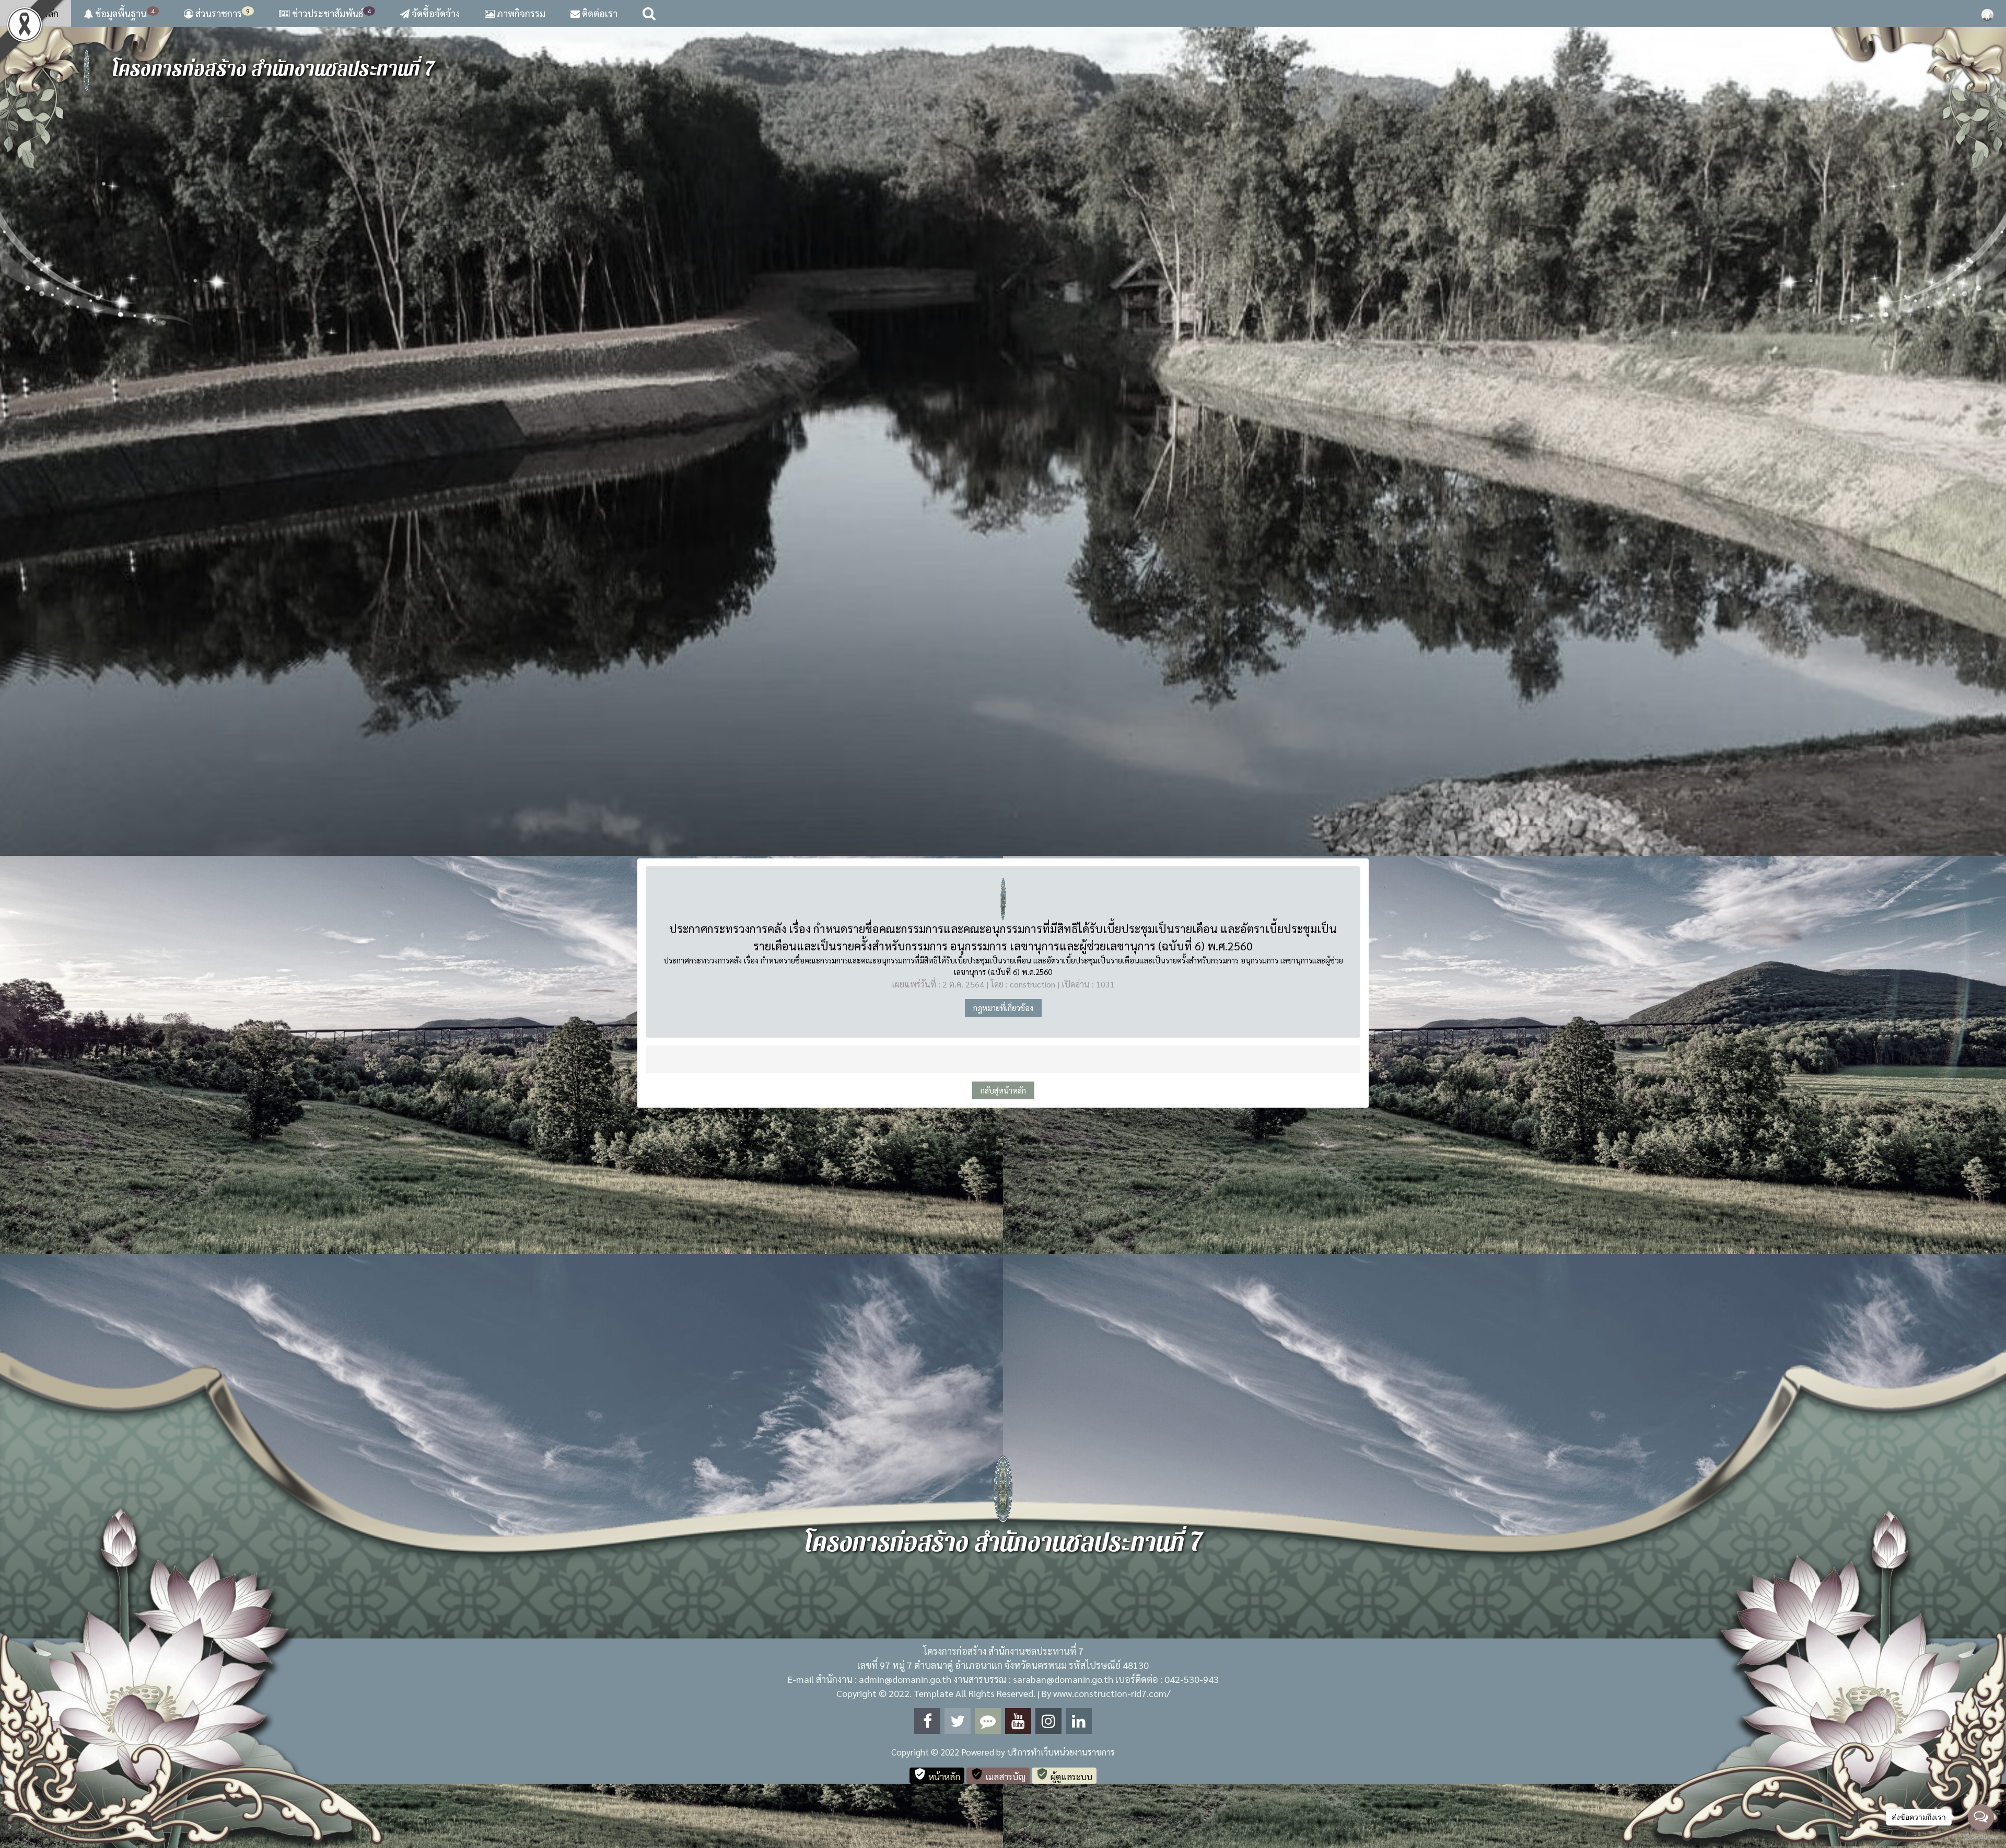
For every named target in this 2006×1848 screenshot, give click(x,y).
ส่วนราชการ (221, 13)
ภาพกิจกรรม (520, 13)
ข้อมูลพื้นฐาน (124, 13)
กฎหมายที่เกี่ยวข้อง (1003, 1008)
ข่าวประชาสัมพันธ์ (331, 13)
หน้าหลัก (40, 13)
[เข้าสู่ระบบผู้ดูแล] (1987, 14)
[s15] (1003, 441)
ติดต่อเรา (599, 13)
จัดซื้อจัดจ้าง (435, 13)
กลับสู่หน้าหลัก (1003, 1090)
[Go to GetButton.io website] (1981, 1837)
